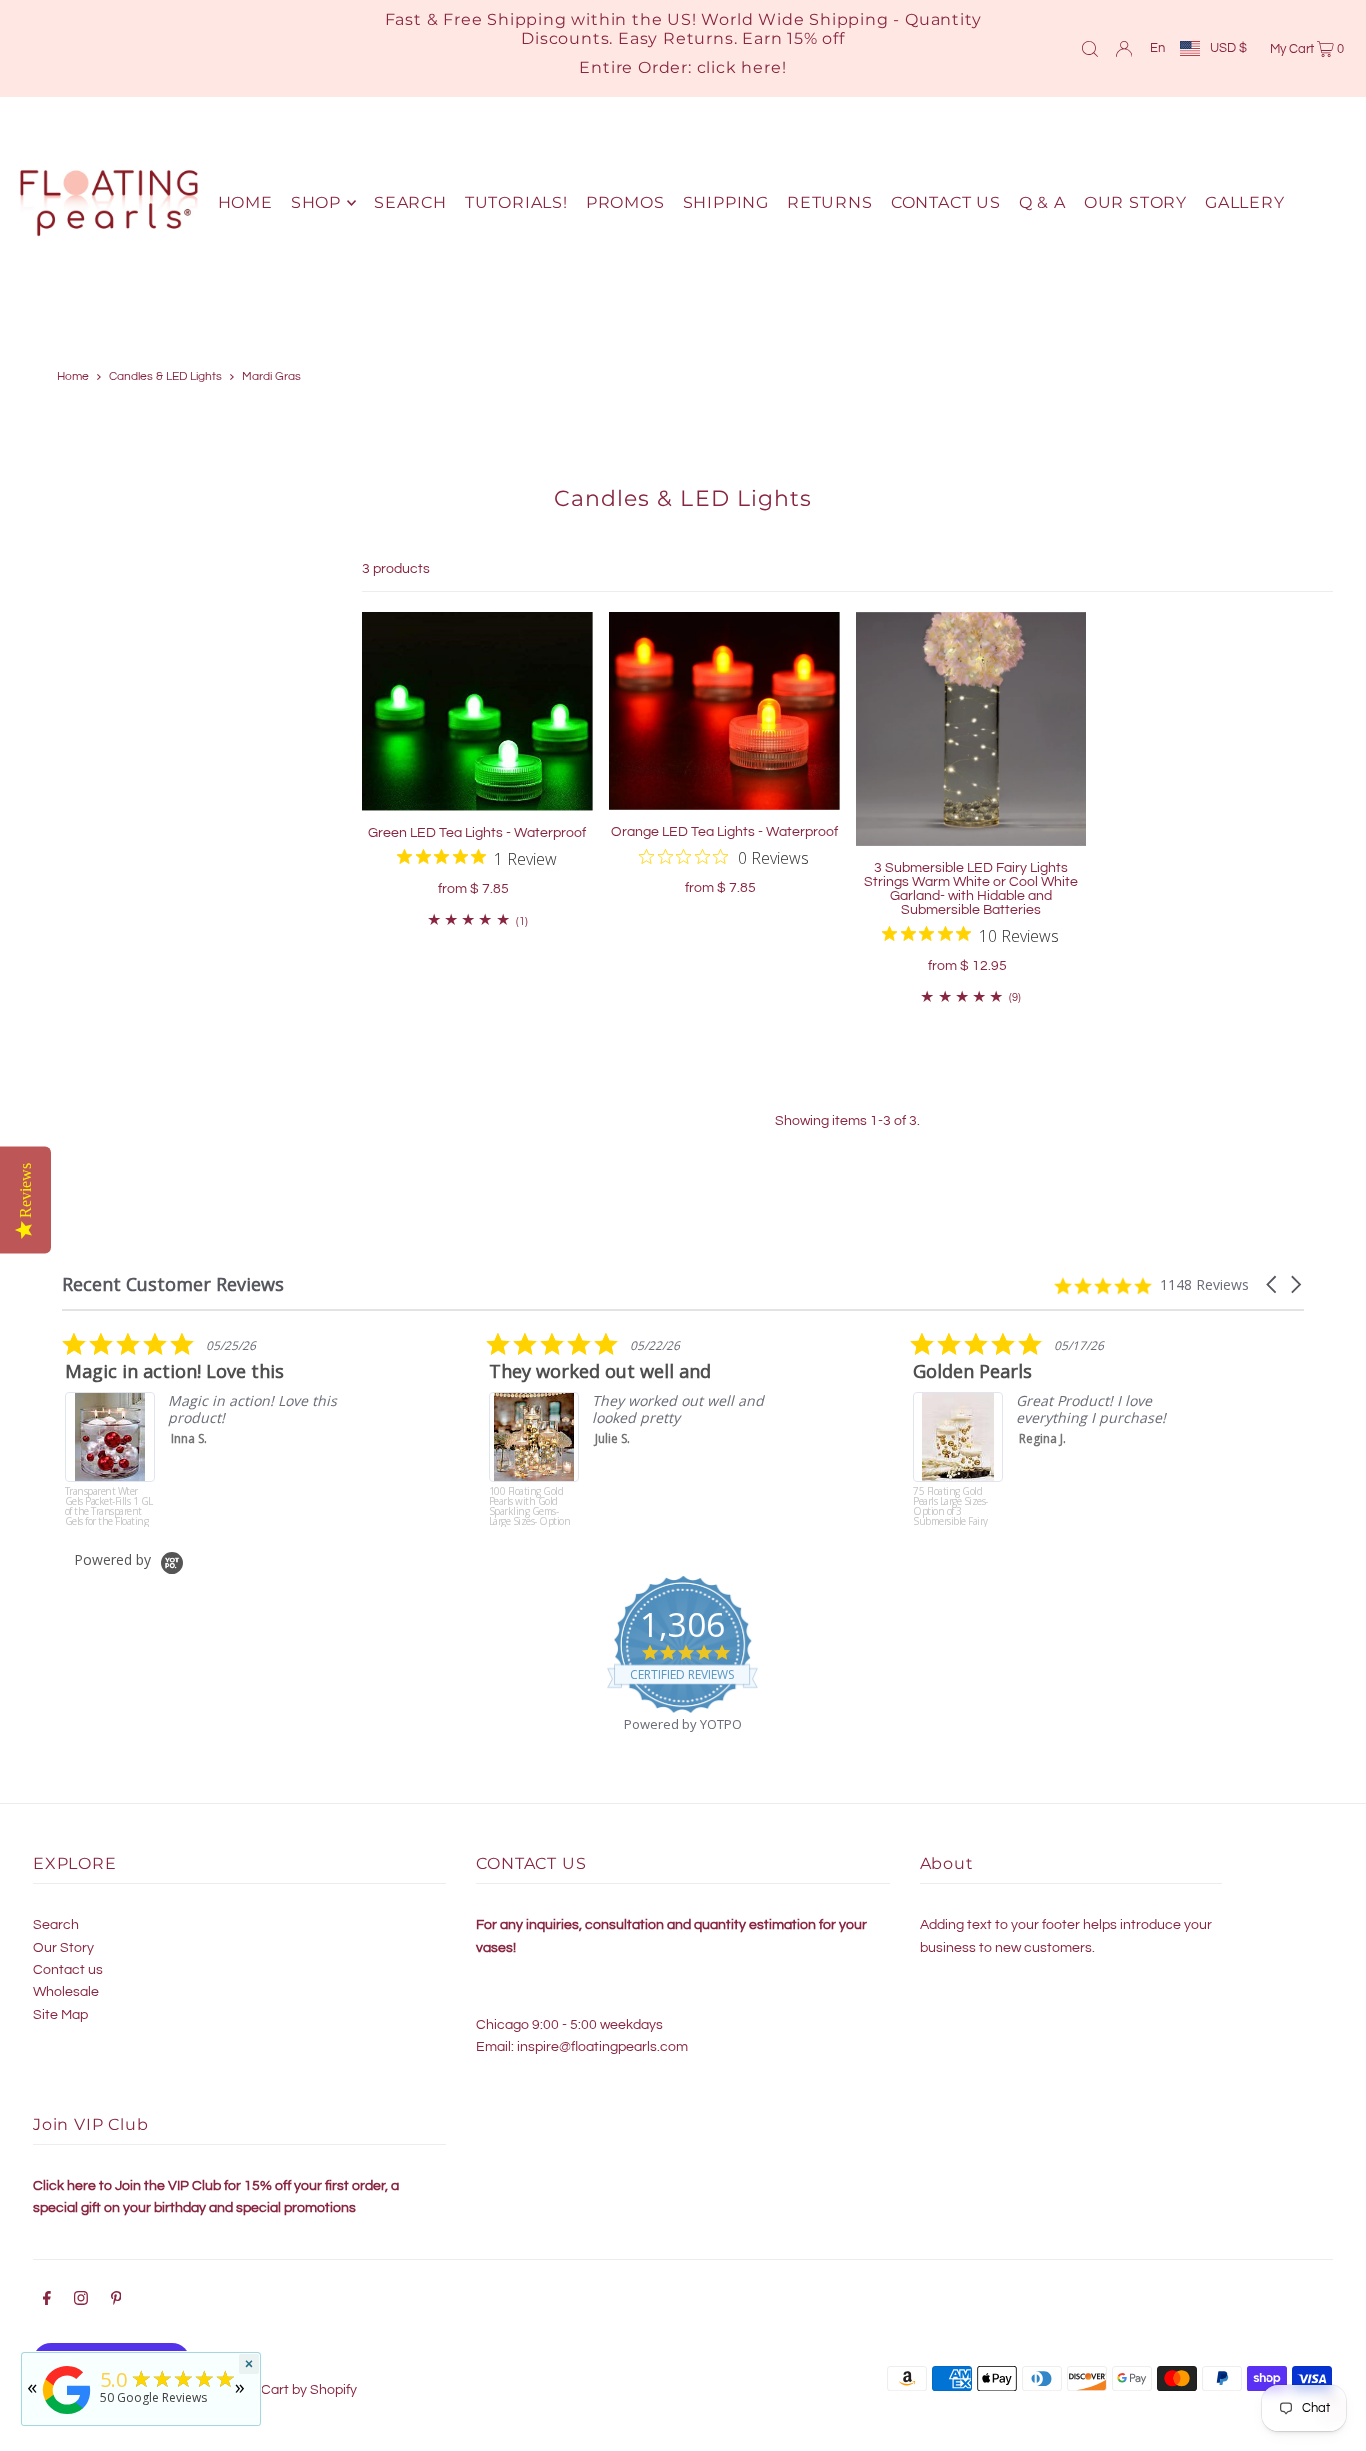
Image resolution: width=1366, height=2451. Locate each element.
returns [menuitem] (830, 202)
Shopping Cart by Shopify (277, 2390)
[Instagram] (81, 2301)
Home (73, 376)
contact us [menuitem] (946, 202)
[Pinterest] (116, 2301)
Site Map (60, 2015)
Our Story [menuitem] (1135, 202)
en (1157, 48)
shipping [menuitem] (726, 202)
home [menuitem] (245, 202)
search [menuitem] (410, 202)
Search (56, 1925)
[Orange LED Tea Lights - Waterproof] (724, 711)
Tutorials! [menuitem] (516, 202)
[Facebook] (47, 2301)
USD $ (1228, 48)
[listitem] (338, 1429)
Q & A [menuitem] (1042, 202)
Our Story (63, 1948)
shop (316, 202)
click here (739, 67)
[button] (1273, 1284)
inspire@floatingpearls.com (602, 2047)
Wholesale (66, 1992)
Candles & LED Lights (165, 376)
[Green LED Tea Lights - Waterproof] (477, 711)
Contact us (68, 1970)
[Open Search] (1090, 48)
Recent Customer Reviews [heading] (173, 1284)
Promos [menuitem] (625, 202)
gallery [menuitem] (1245, 202)
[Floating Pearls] (67, 2414)
